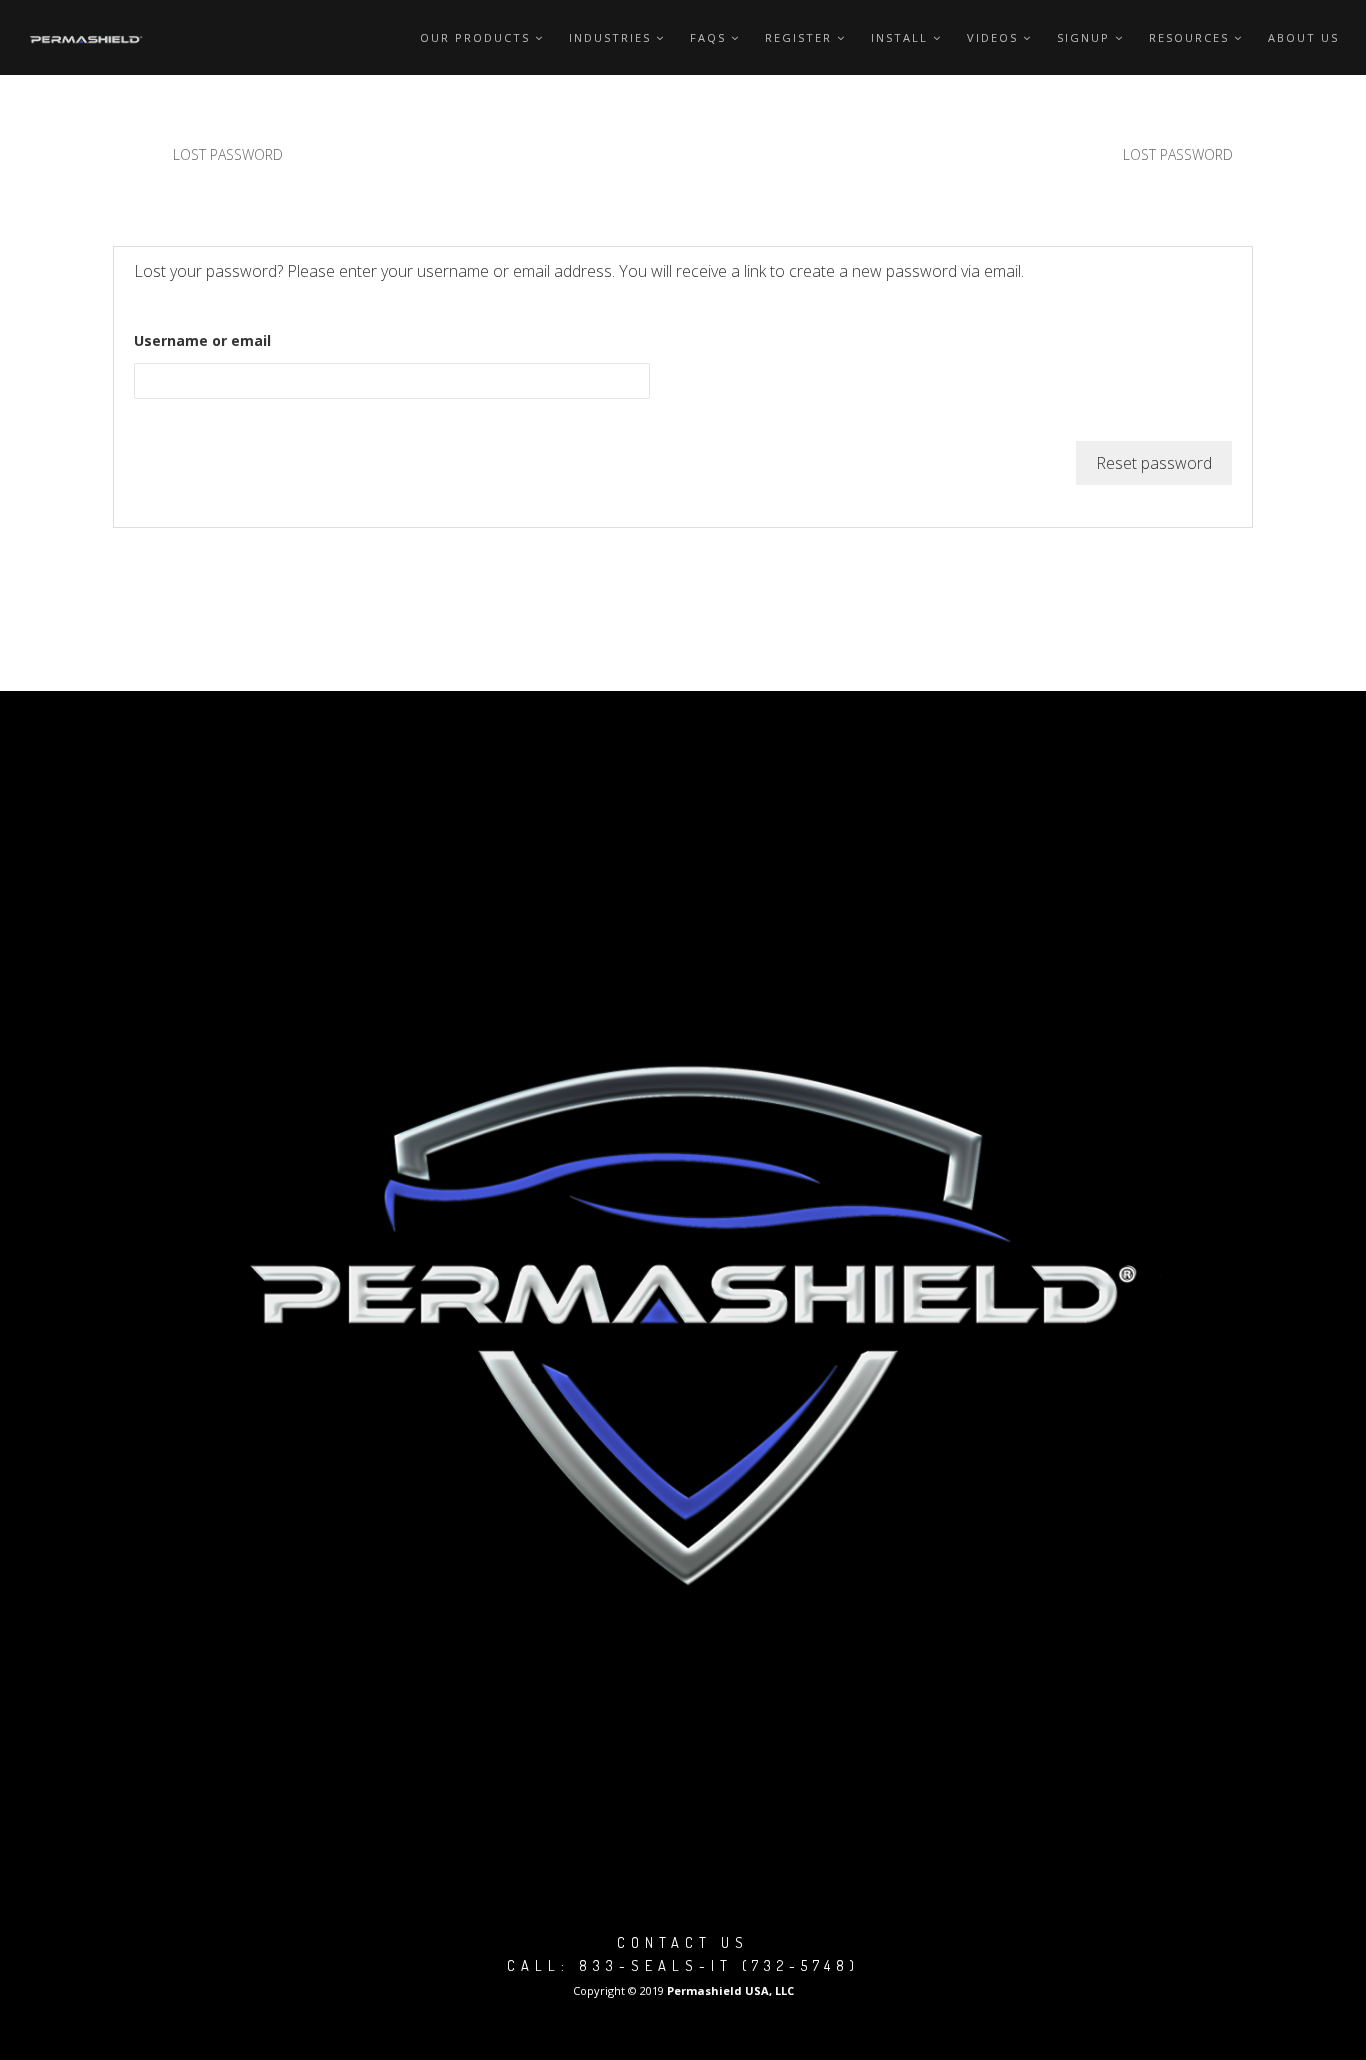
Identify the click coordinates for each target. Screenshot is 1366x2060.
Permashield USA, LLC (730, 1990)
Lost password (228, 154)
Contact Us (683, 1942)
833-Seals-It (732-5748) (719, 1965)
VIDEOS (992, 37)
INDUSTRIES (610, 37)
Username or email (202, 340)
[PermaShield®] (87, 37)
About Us (1303, 37)
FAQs (708, 37)
